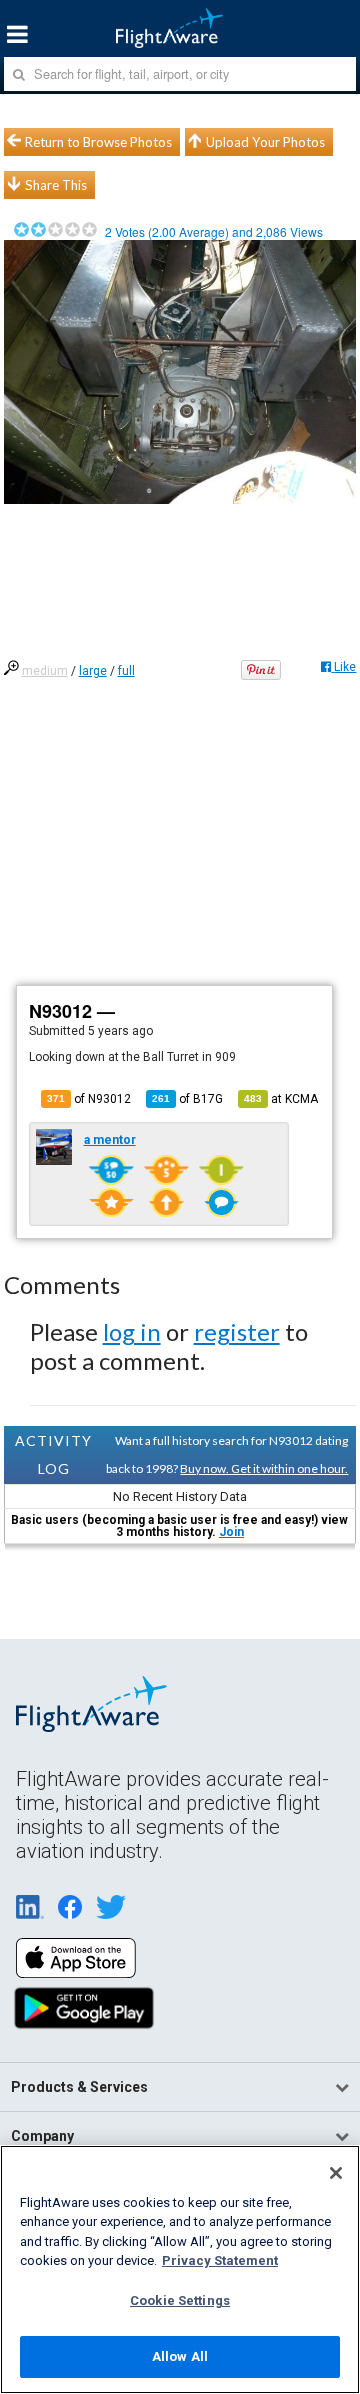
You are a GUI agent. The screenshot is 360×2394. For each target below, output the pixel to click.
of (187, 1099)
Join (231, 1532)
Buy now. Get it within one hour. (264, 1468)
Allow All (180, 2356)
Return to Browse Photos (98, 142)
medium (45, 671)
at (281, 1099)
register (237, 1331)
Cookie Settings (180, 2300)
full (126, 671)
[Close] (336, 2173)
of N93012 (89, 1099)
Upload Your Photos (265, 142)
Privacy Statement (220, 2260)
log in (132, 1331)
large (93, 671)
